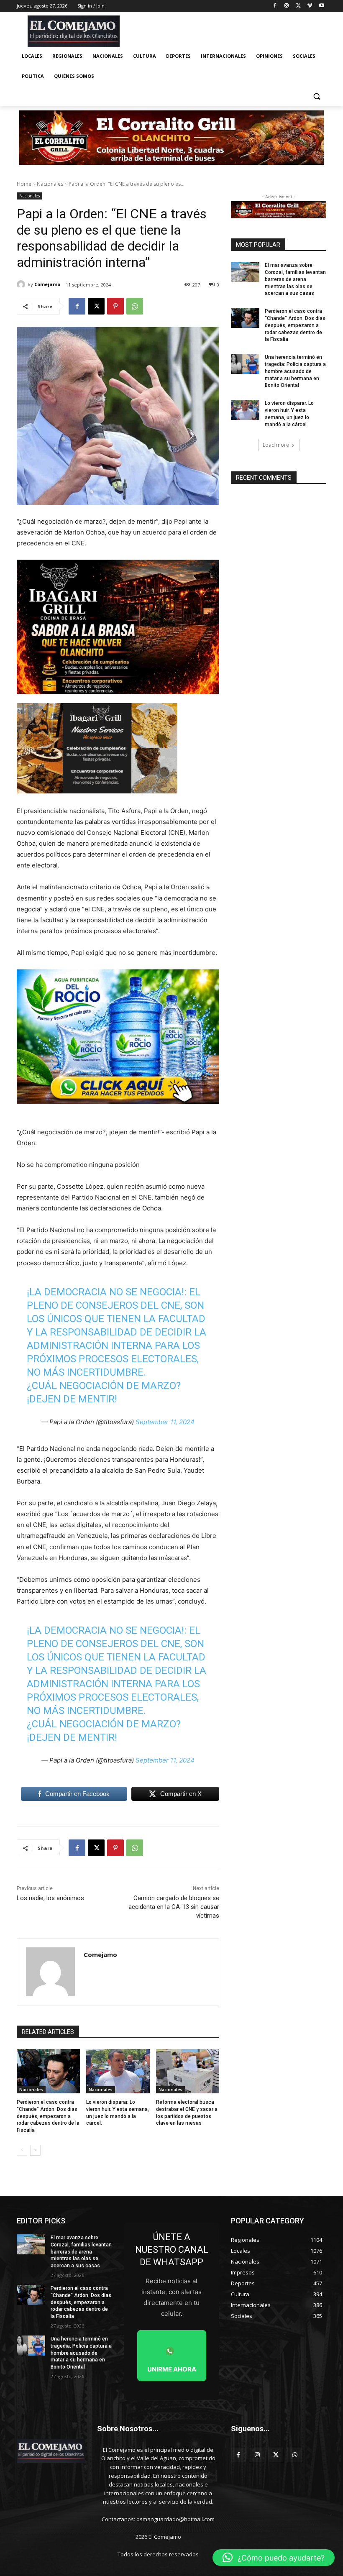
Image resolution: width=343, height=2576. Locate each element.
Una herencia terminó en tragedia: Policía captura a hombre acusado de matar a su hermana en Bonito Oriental (295, 371)
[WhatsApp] (135, 306)
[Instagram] (287, 6)
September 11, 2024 (165, 1422)
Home (24, 184)
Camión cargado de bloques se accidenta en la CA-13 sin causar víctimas (174, 1907)
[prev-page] (22, 2150)
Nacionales (50, 184)
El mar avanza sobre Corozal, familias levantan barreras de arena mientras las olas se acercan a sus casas (295, 279)
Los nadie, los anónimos (50, 1898)
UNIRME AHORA (172, 2369)
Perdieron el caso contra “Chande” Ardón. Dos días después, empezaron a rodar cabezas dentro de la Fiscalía (48, 2116)
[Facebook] (275, 6)
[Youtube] (321, 6)
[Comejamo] (22, 284)
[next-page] (35, 2150)
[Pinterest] (115, 306)
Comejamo (47, 284)
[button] (316, 96)
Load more (276, 445)
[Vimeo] (310, 6)
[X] (298, 6)
